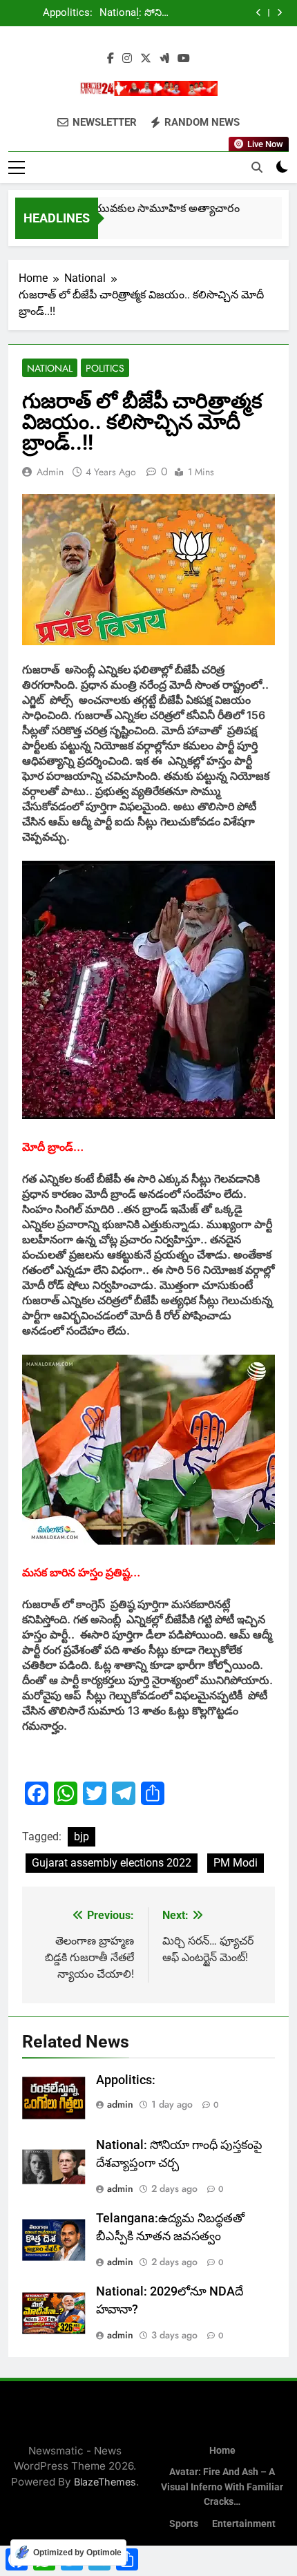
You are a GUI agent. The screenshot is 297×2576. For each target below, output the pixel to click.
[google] (164, 59)
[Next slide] (279, 13)
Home (222, 2451)
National (50, 368)
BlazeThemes (105, 2482)
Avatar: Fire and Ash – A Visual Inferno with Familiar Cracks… (222, 2487)
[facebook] (111, 59)
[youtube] (184, 59)
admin (50, 472)
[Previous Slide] (259, 13)
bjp (82, 1836)
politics (105, 368)
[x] (146, 59)
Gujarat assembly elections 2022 (112, 1863)
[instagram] (127, 59)
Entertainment (244, 2524)
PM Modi (236, 1863)
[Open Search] (257, 167)
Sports (184, 2524)
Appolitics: (126, 2080)
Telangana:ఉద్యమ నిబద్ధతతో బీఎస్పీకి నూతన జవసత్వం (52, 17)
